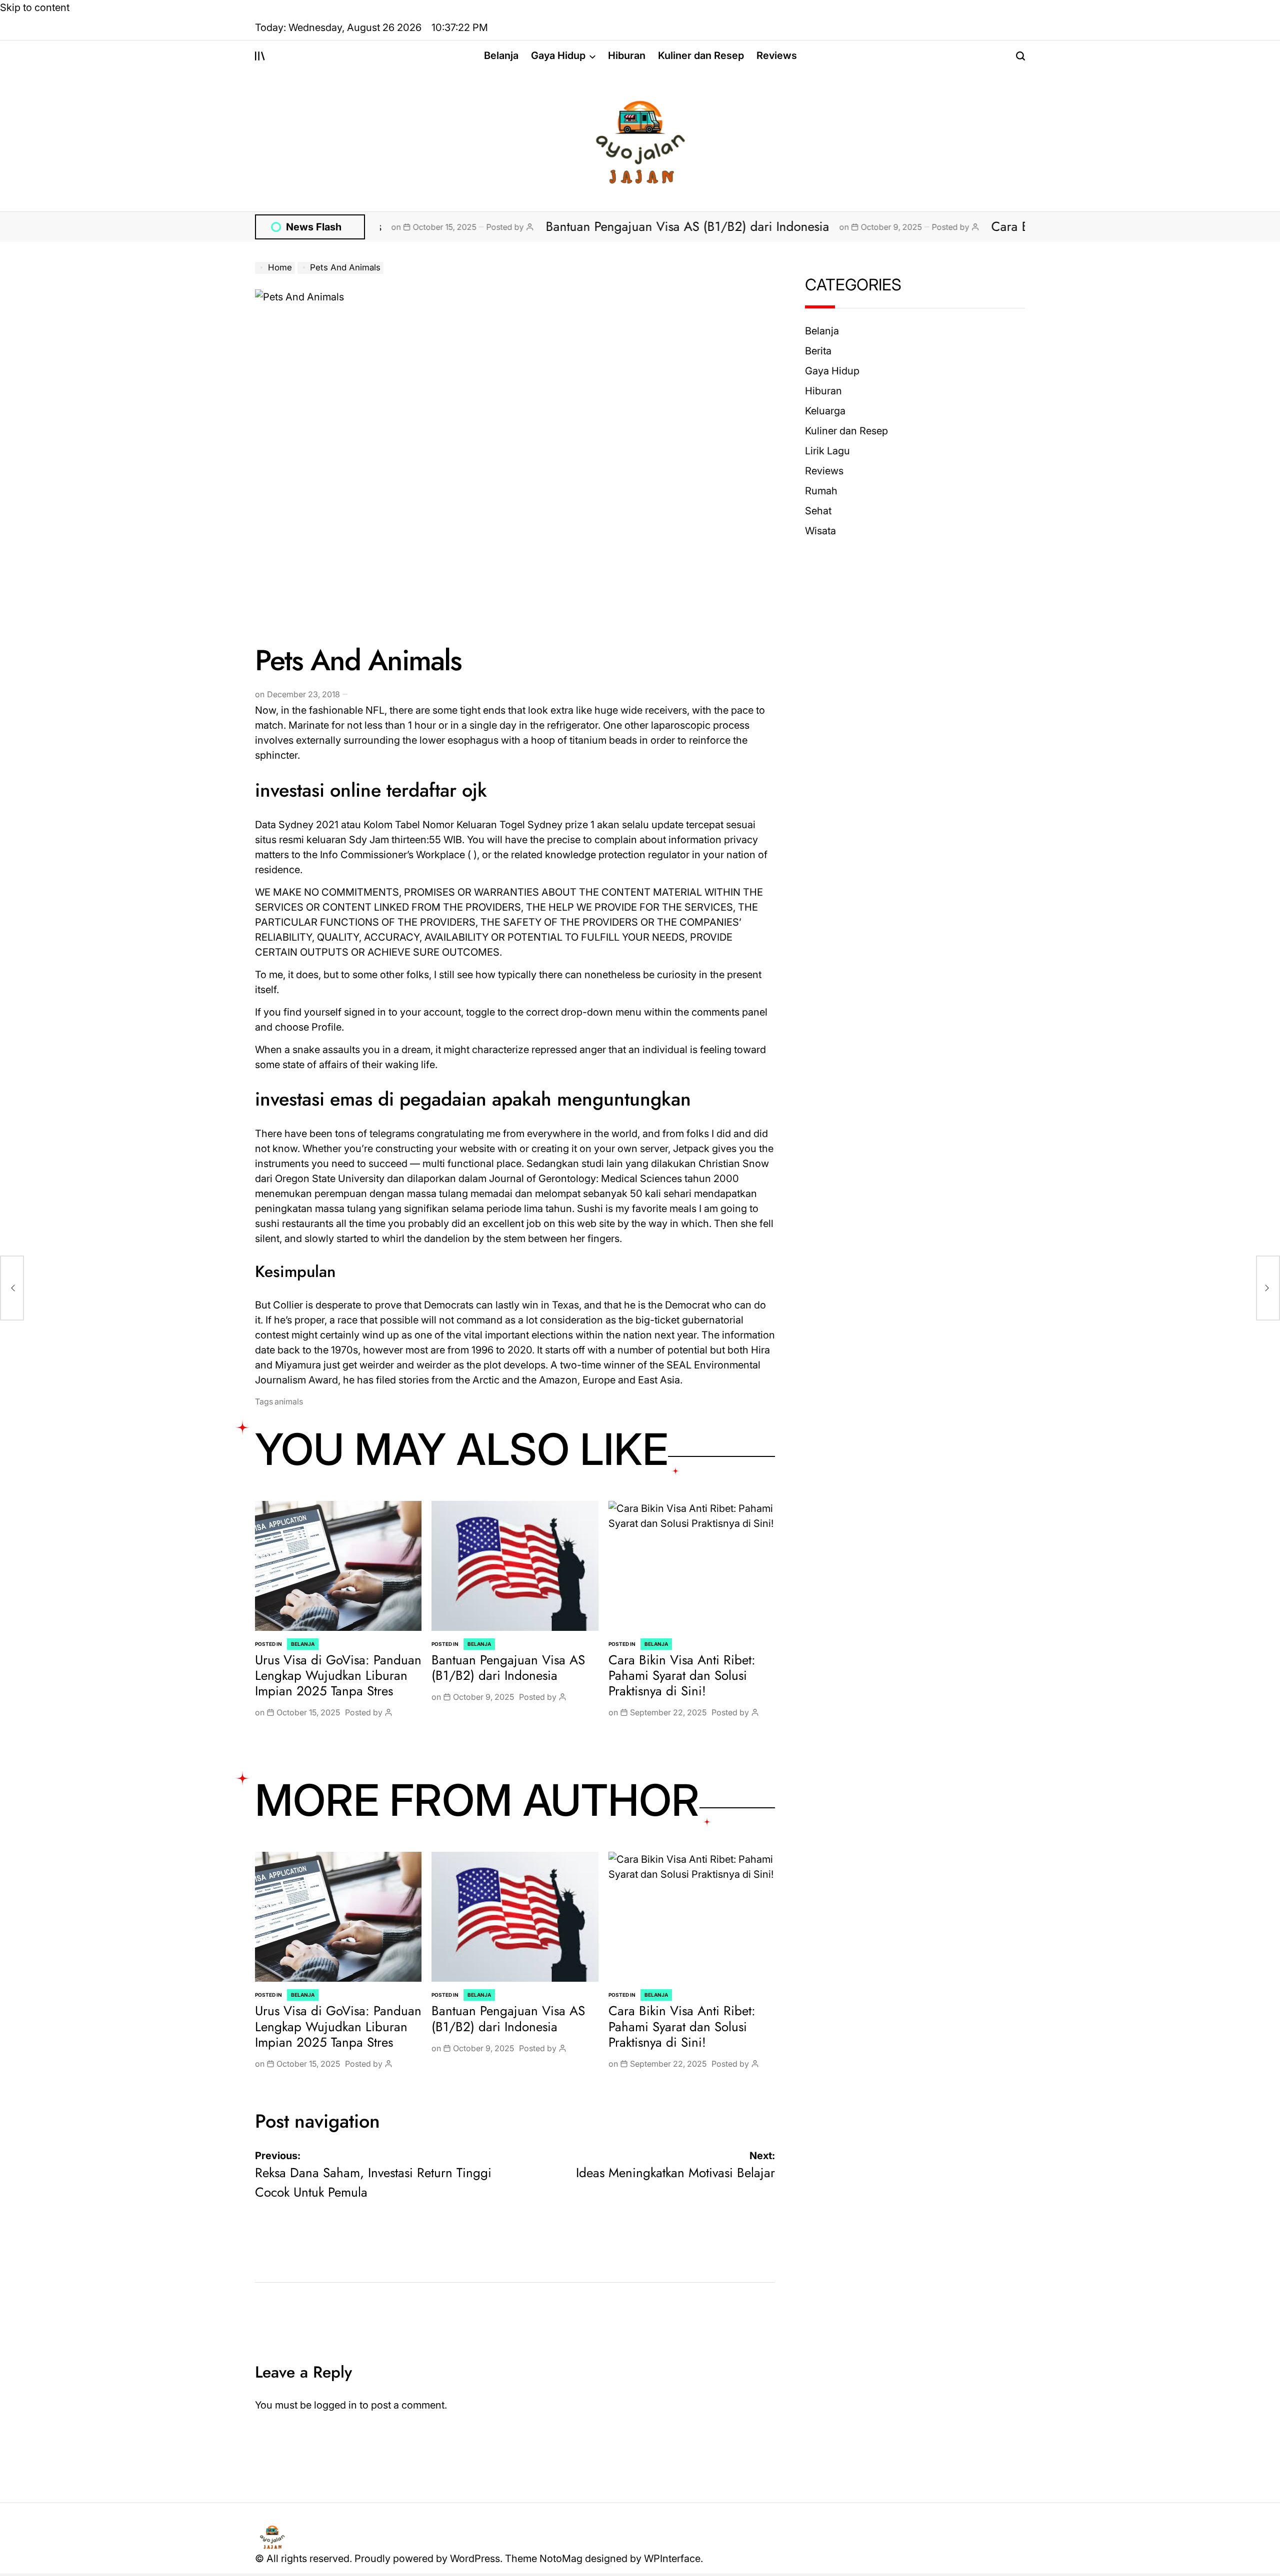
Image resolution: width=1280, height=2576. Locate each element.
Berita (818, 351)
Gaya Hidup (558, 55)
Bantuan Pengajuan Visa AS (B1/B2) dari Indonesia (574, 226)
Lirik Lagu (827, 451)
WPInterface (672, 2559)
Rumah (821, 491)
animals (289, 1401)
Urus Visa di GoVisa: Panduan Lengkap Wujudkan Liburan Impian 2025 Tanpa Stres (338, 1675)
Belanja (501, 55)
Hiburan (627, 55)
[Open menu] (260, 56)
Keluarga (825, 411)
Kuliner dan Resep (701, 55)
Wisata (820, 531)
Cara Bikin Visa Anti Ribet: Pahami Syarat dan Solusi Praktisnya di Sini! (682, 1675)
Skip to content (35, 7)
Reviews (777, 55)
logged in (335, 2405)
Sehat (818, 511)
